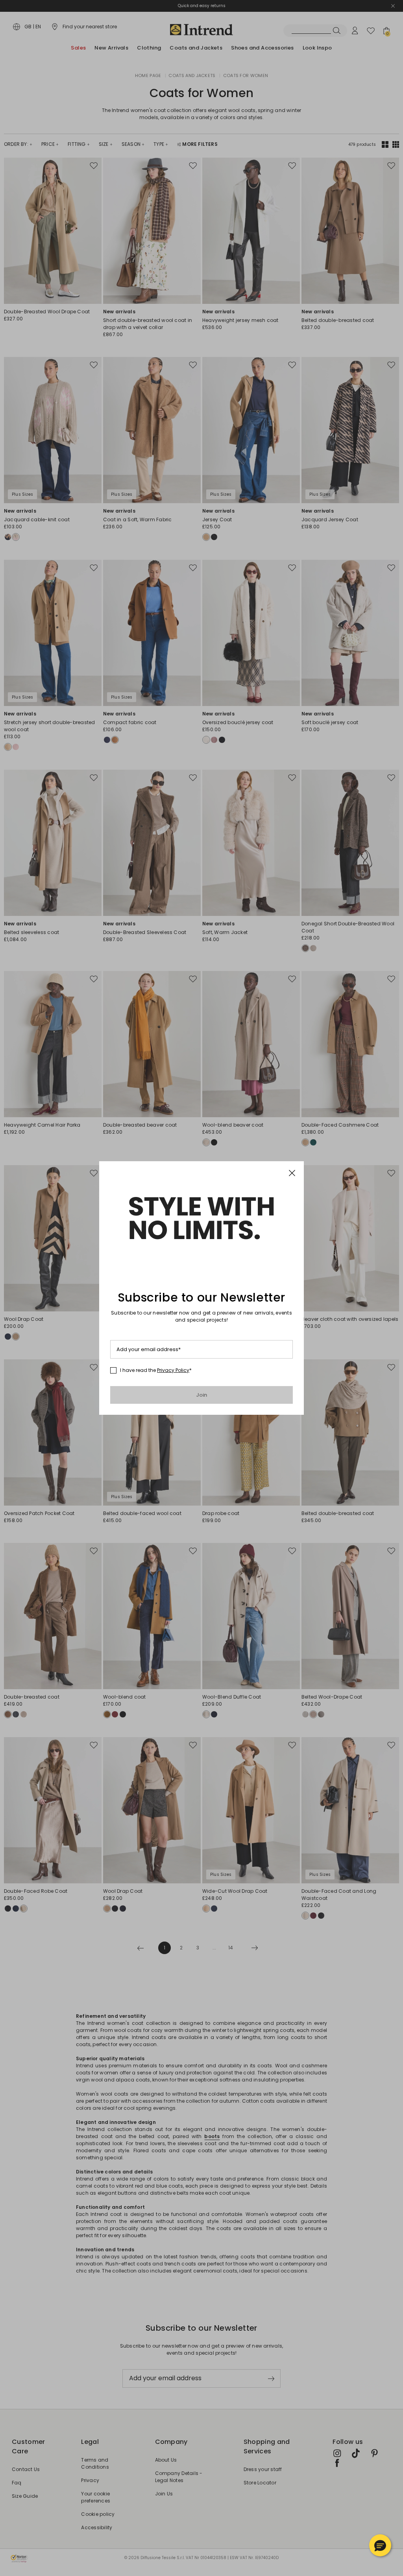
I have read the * (156, 1370)
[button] (380, 2545)
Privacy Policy (173, 1370)
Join (202, 1395)
